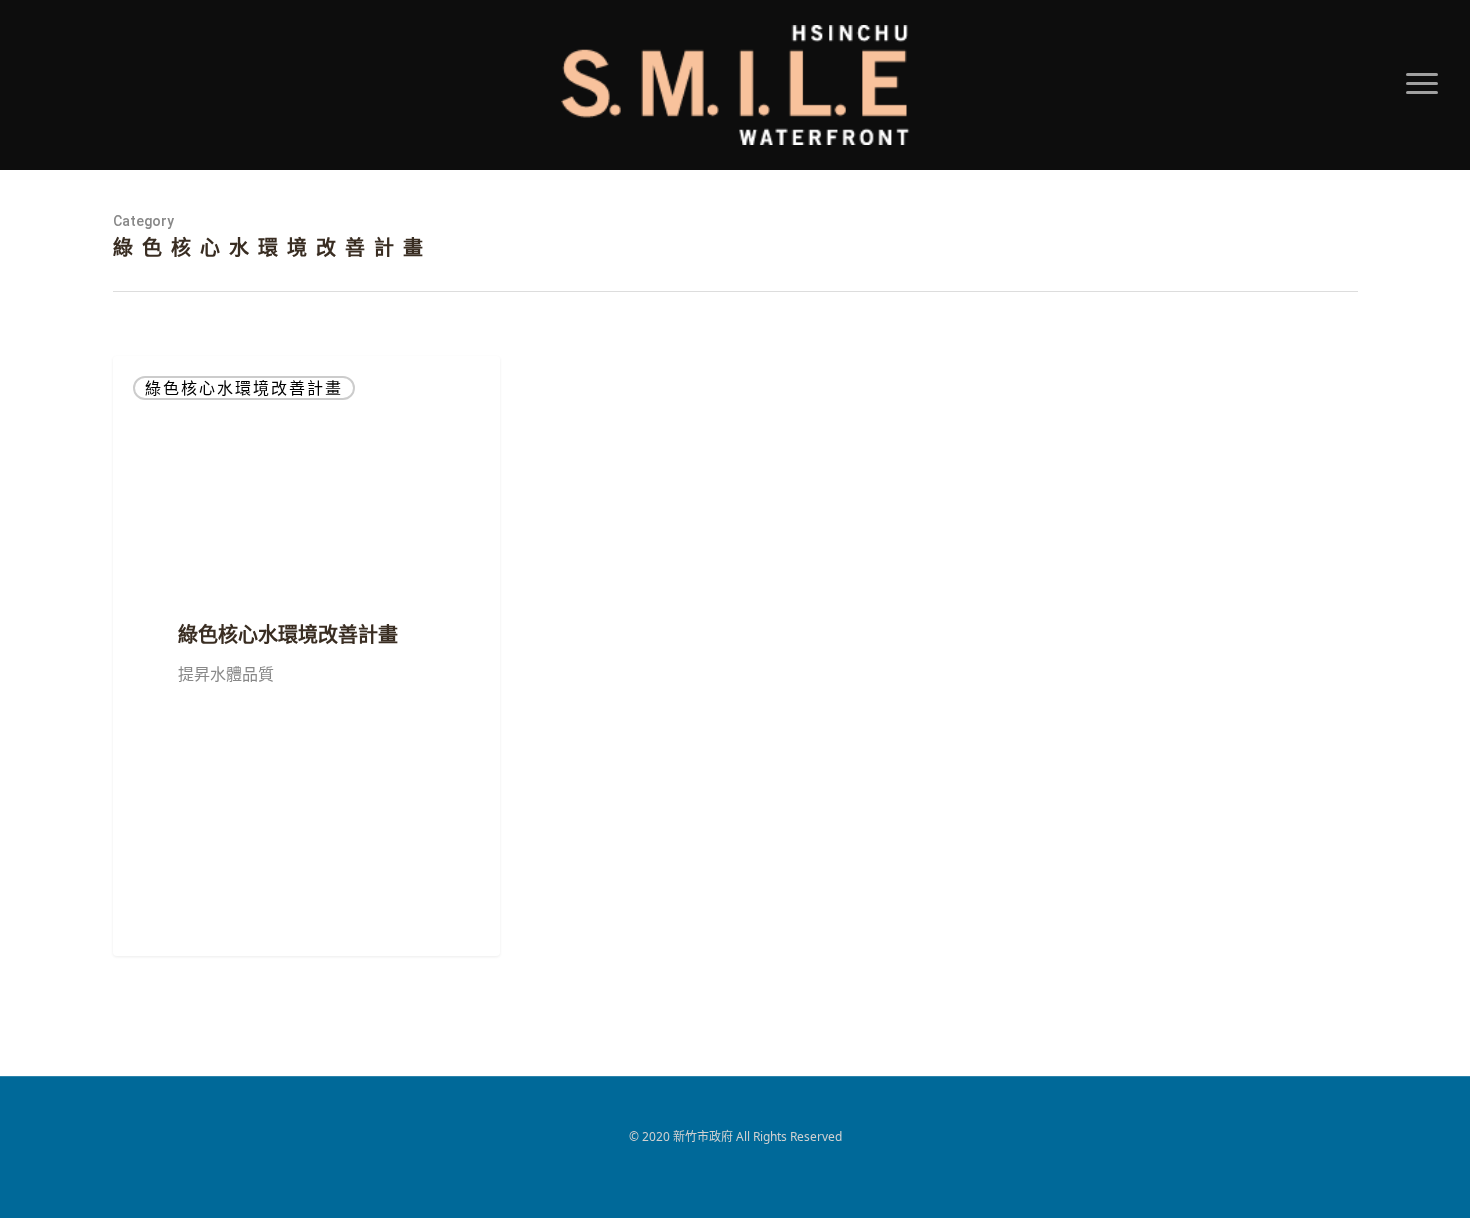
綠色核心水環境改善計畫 (244, 388)
